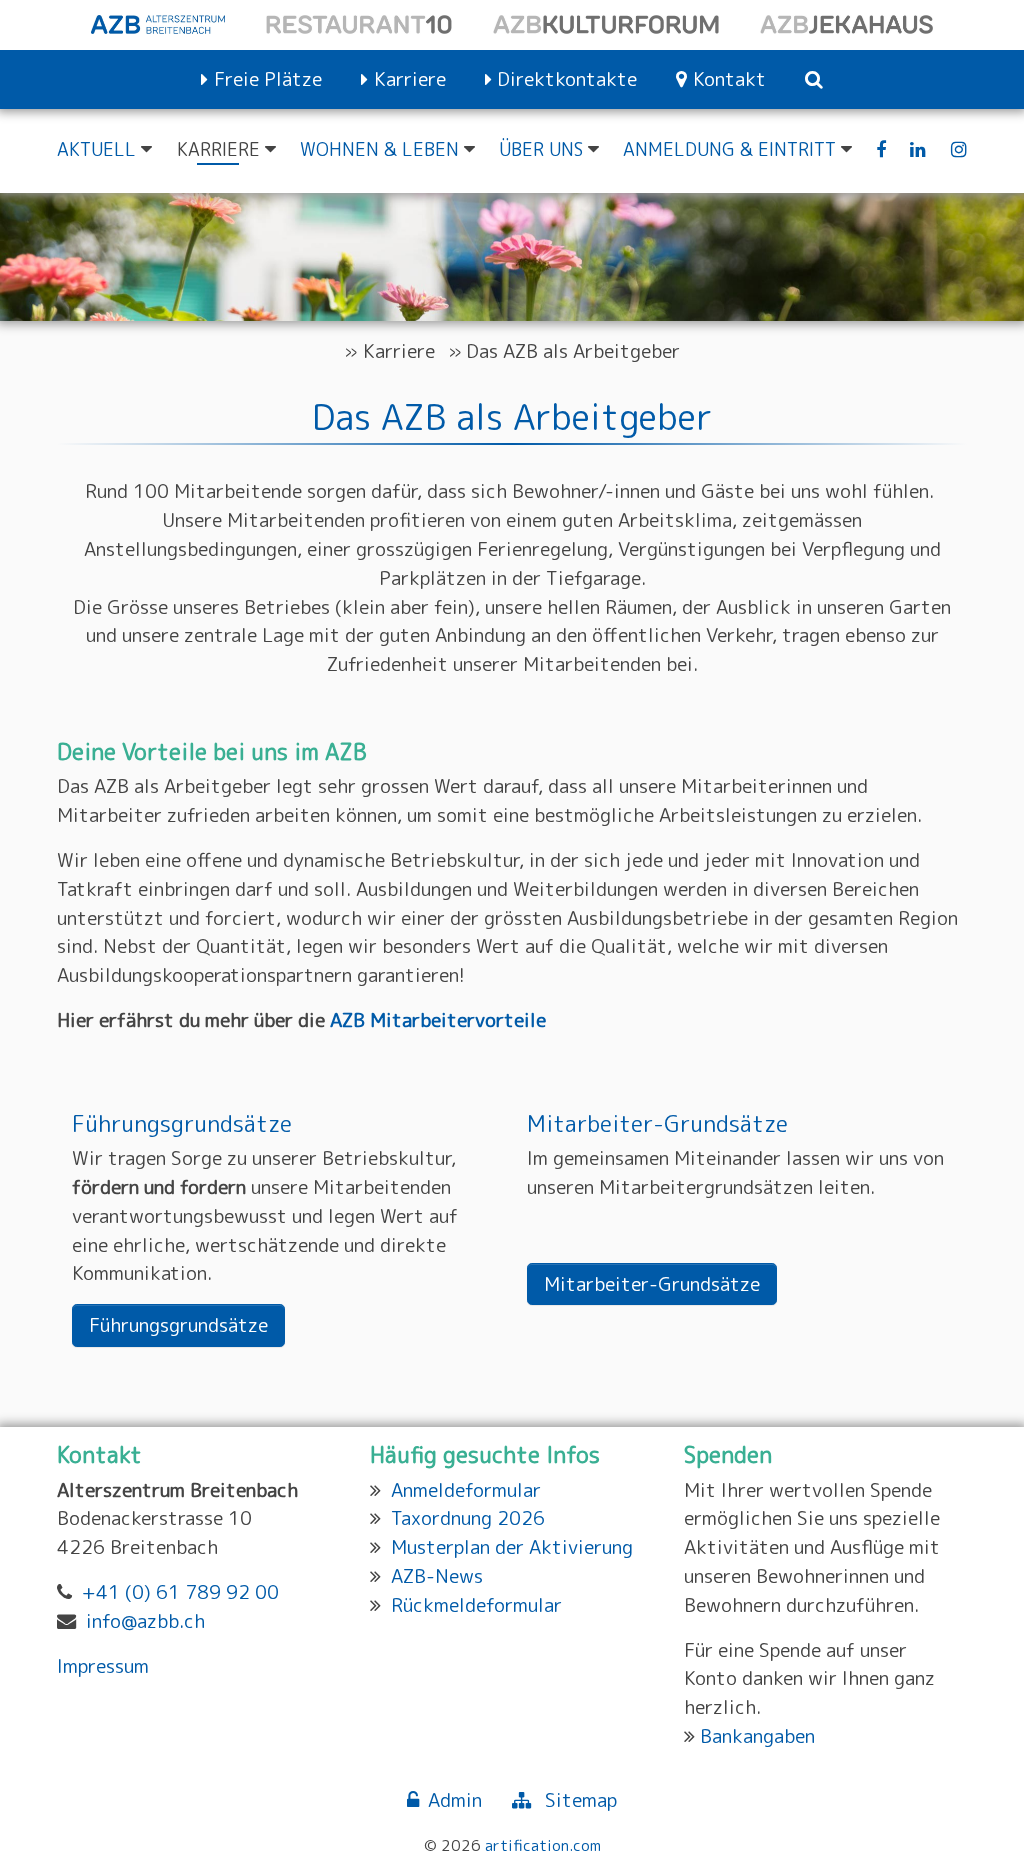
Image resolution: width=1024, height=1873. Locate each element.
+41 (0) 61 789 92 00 (180, 1591)
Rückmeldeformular (476, 1604)
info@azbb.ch (145, 1620)
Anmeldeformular (466, 1489)
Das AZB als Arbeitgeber (573, 350)
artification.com (543, 1845)
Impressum (103, 1665)
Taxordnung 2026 (468, 1517)
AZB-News (437, 1575)
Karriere (399, 350)
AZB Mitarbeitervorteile (438, 1019)
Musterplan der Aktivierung (512, 1546)
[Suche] (814, 79)
